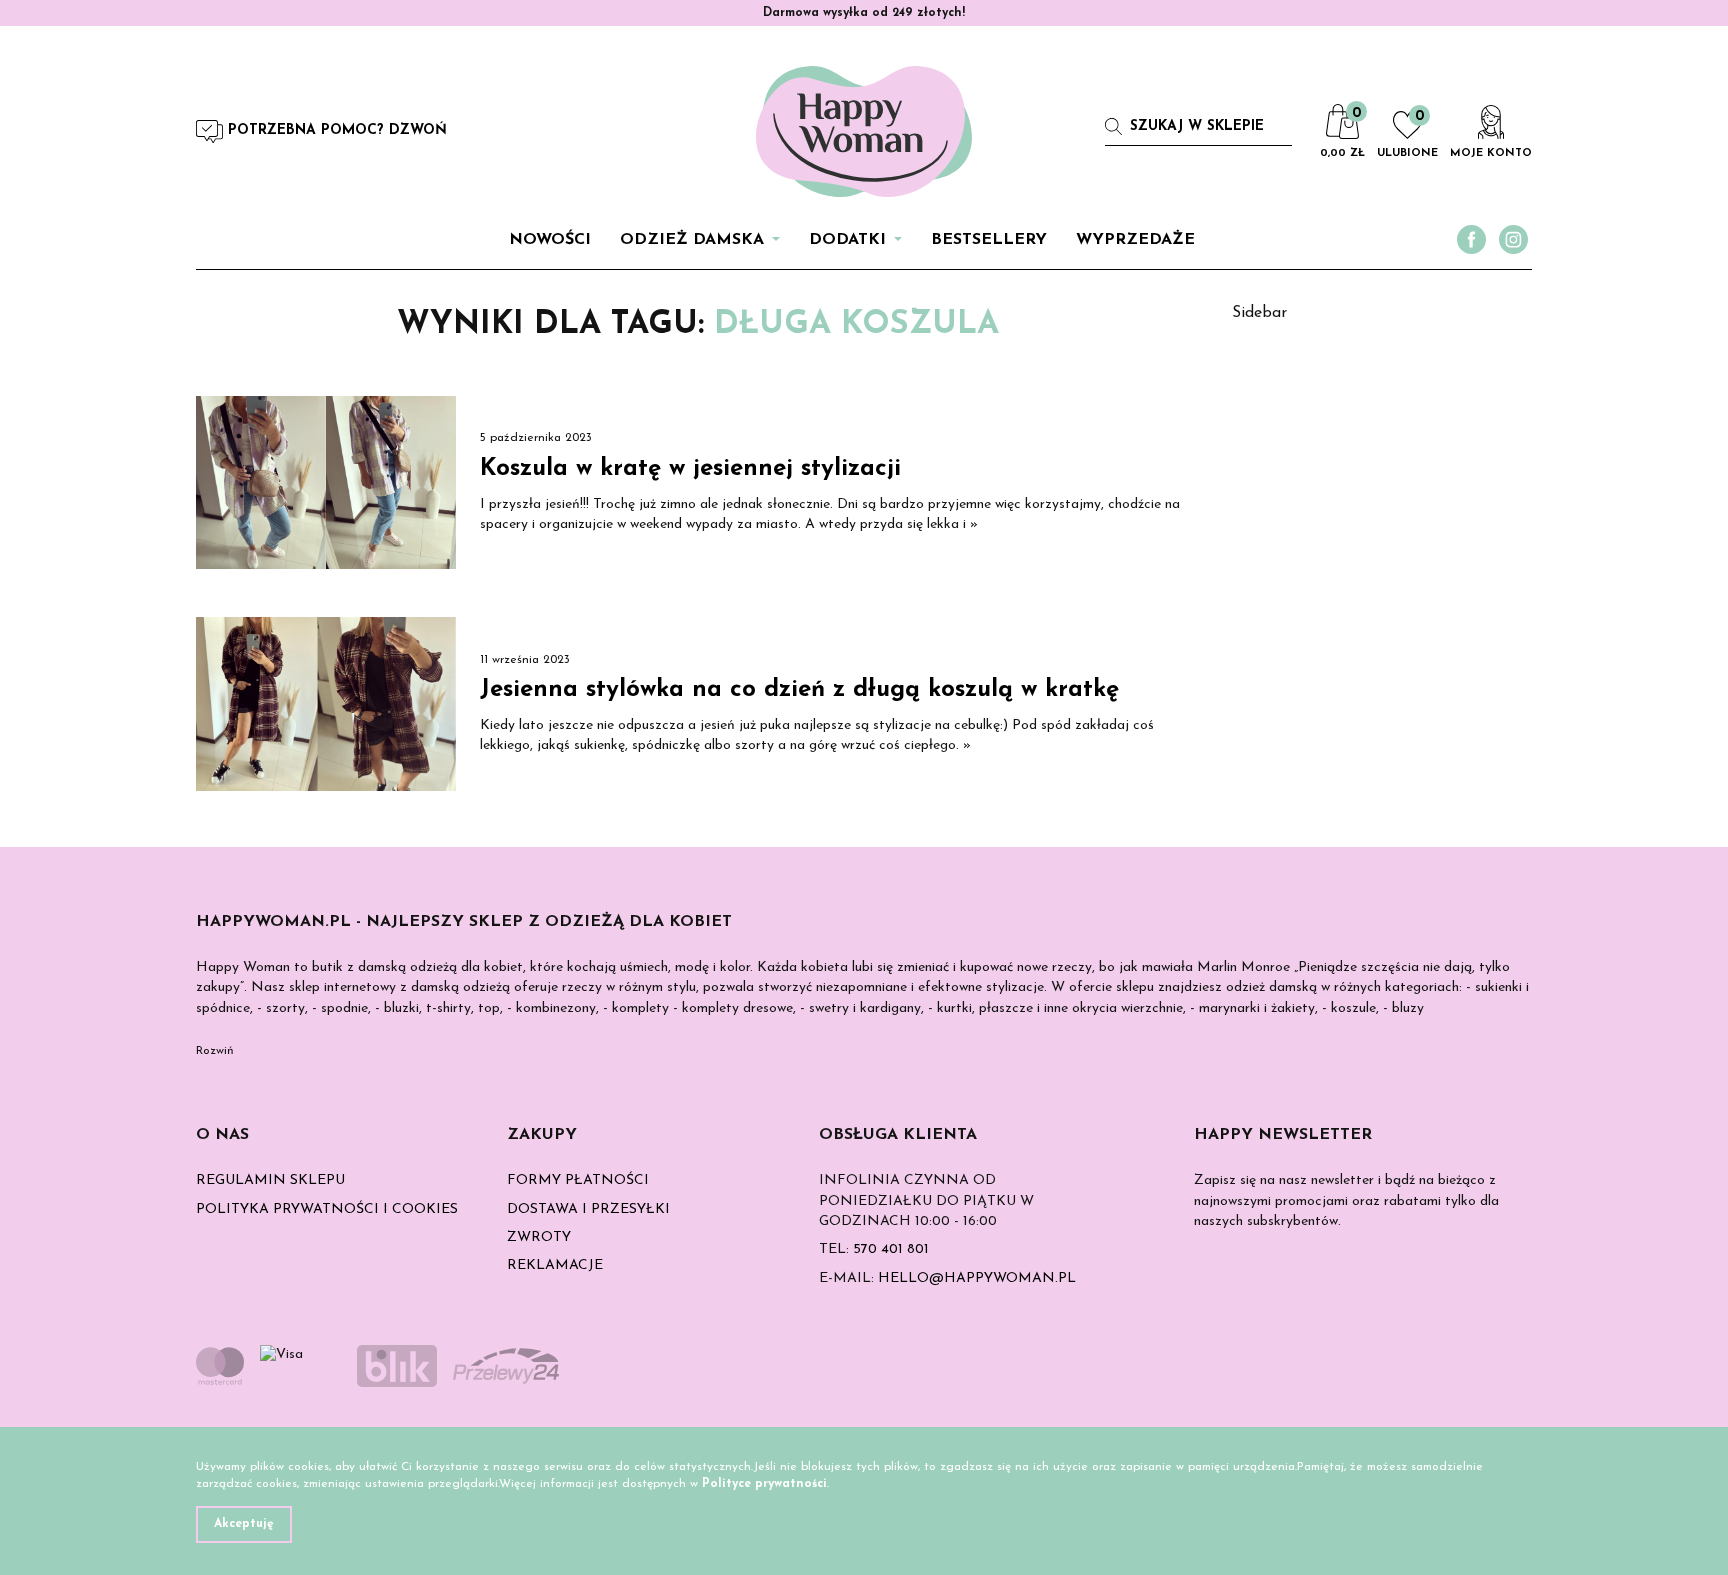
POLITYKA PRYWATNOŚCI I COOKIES (327, 1209)
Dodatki (847, 240)
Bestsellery (989, 240)
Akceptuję (244, 1524)
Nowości (550, 240)
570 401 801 (891, 1249)
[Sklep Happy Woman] (864, 132)
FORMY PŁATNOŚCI (578, 1180)
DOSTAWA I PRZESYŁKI (588, 1209)
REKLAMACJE (555, 1265)
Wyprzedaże (1135, 240)
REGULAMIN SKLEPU (270, 1180)
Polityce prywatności (764, 1484)
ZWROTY (539, 1237)
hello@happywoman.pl (977, 1278)
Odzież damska (692, 240)
